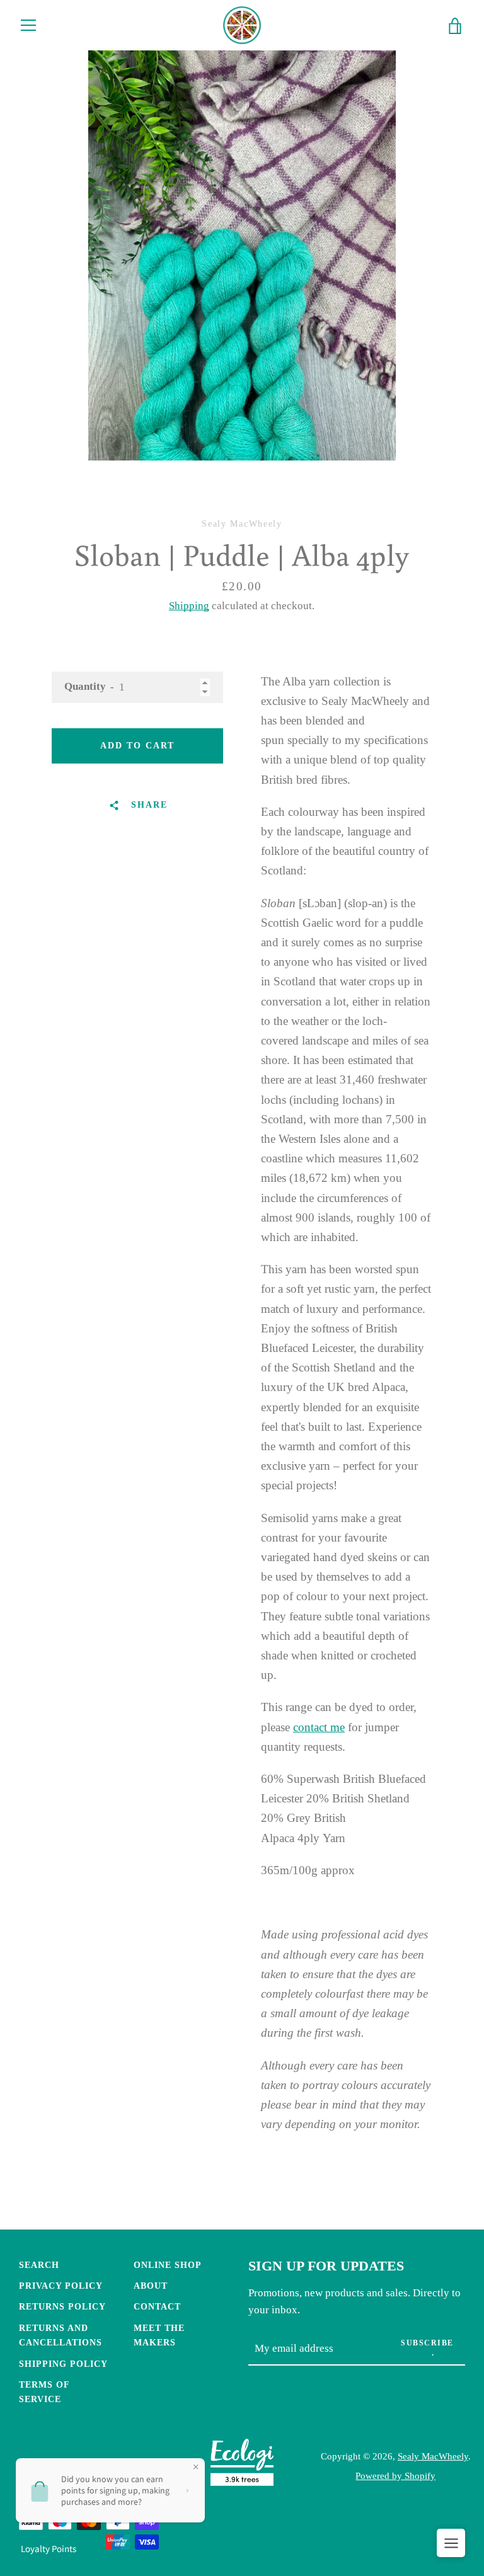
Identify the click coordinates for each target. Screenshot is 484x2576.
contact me (319, 1727)
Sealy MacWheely (433, 2456)
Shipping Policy (63, 2364)
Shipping (189, 606)
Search (39, 2265)
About (151, 2286)
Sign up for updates (326, 2266)
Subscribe (427, 2343)
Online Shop (168, 2265)
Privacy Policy (61, 2286)
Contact (157, 2306)
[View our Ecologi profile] (242, 2465)
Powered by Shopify (395, 2476)
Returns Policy (62, 2306)
